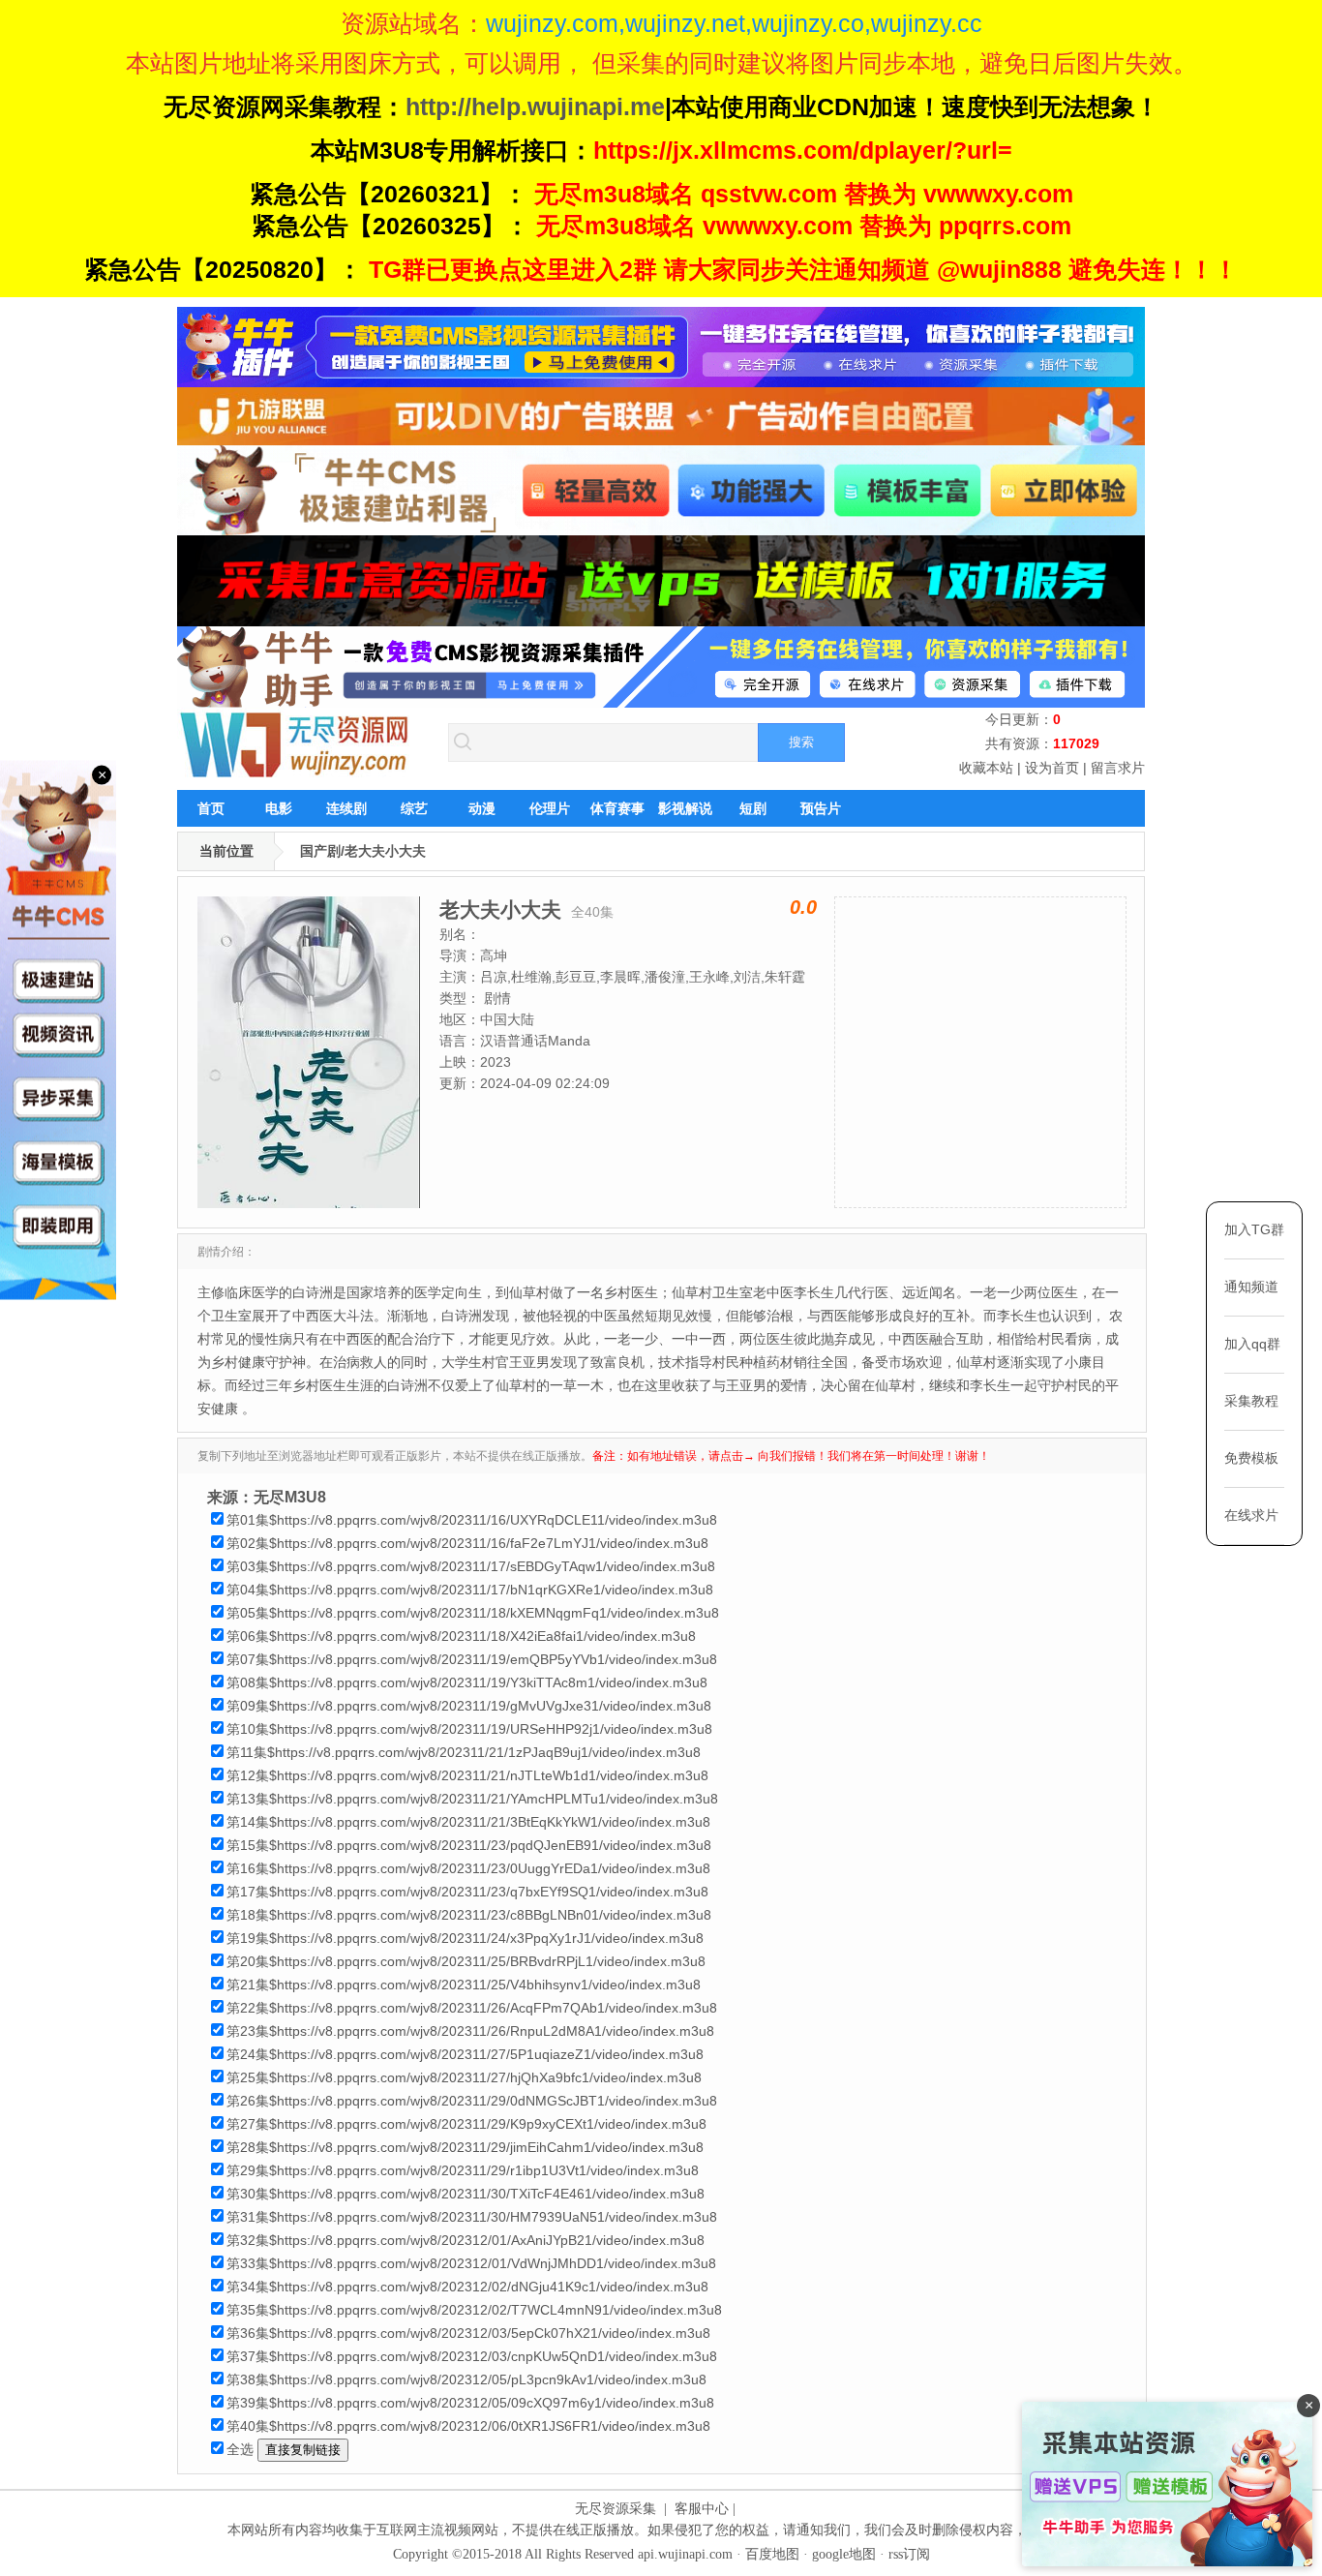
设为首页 (1052, 768)
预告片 (821, 808)
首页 (211, 808)
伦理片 (550, 808)
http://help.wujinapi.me (535, 106)
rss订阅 (909, 2554)
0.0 (803, 907)
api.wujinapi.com (685, 2554)
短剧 (753, 808)
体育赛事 (617, 808)
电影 (279, 808)
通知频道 (1251, 1287)
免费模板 (1251, 1458)
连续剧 (346, 808)
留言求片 (1118, 768)
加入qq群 (1252, 1344)
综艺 (414, 808)
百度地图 (772, 2554)
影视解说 (685, 808)
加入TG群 (1254, 1229)
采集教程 (1251, 1401)
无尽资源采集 (616, 2509)
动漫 (482, 808)
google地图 (844, 2554)
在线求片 (1251, 1515)
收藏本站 (986, 768)
